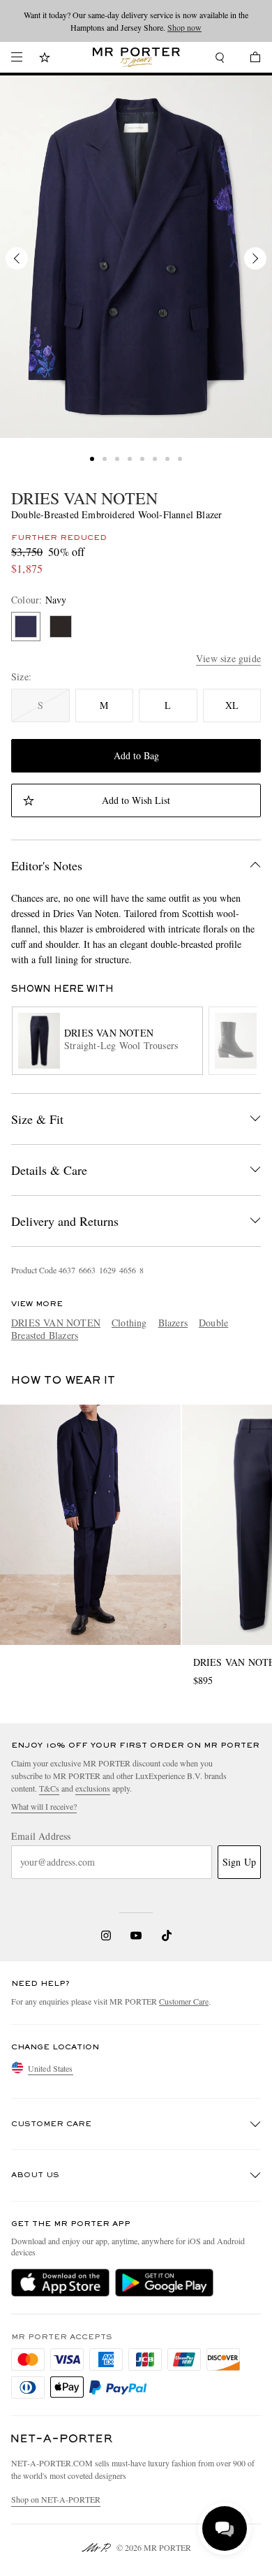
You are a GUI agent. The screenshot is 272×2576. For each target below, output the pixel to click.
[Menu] (17, 57)
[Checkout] (248, 59)
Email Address (41, 1836)
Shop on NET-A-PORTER (56, 2499)
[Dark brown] (61, 627)
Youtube (136, 1935)
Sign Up (239, 1862)
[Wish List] (45, 59)
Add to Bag (136, 755)
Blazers (173, 1323)
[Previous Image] (17, 258)
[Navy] (26, 627)
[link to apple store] (60, 2283)
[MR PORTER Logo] (62, 2439)
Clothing (129, 1323)
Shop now (184, 27)
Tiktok (167, 1935)
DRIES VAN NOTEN (84, 498)
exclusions (93, 1788)
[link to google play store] (164, 2283)
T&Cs (49, 1788)
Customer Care (184, 2001)
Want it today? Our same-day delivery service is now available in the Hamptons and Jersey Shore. (136, 21)
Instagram (106, 1935)
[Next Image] (255, 258)
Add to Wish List (136, 800)
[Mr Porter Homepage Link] (136, 57)
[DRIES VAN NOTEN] (136, 257)
